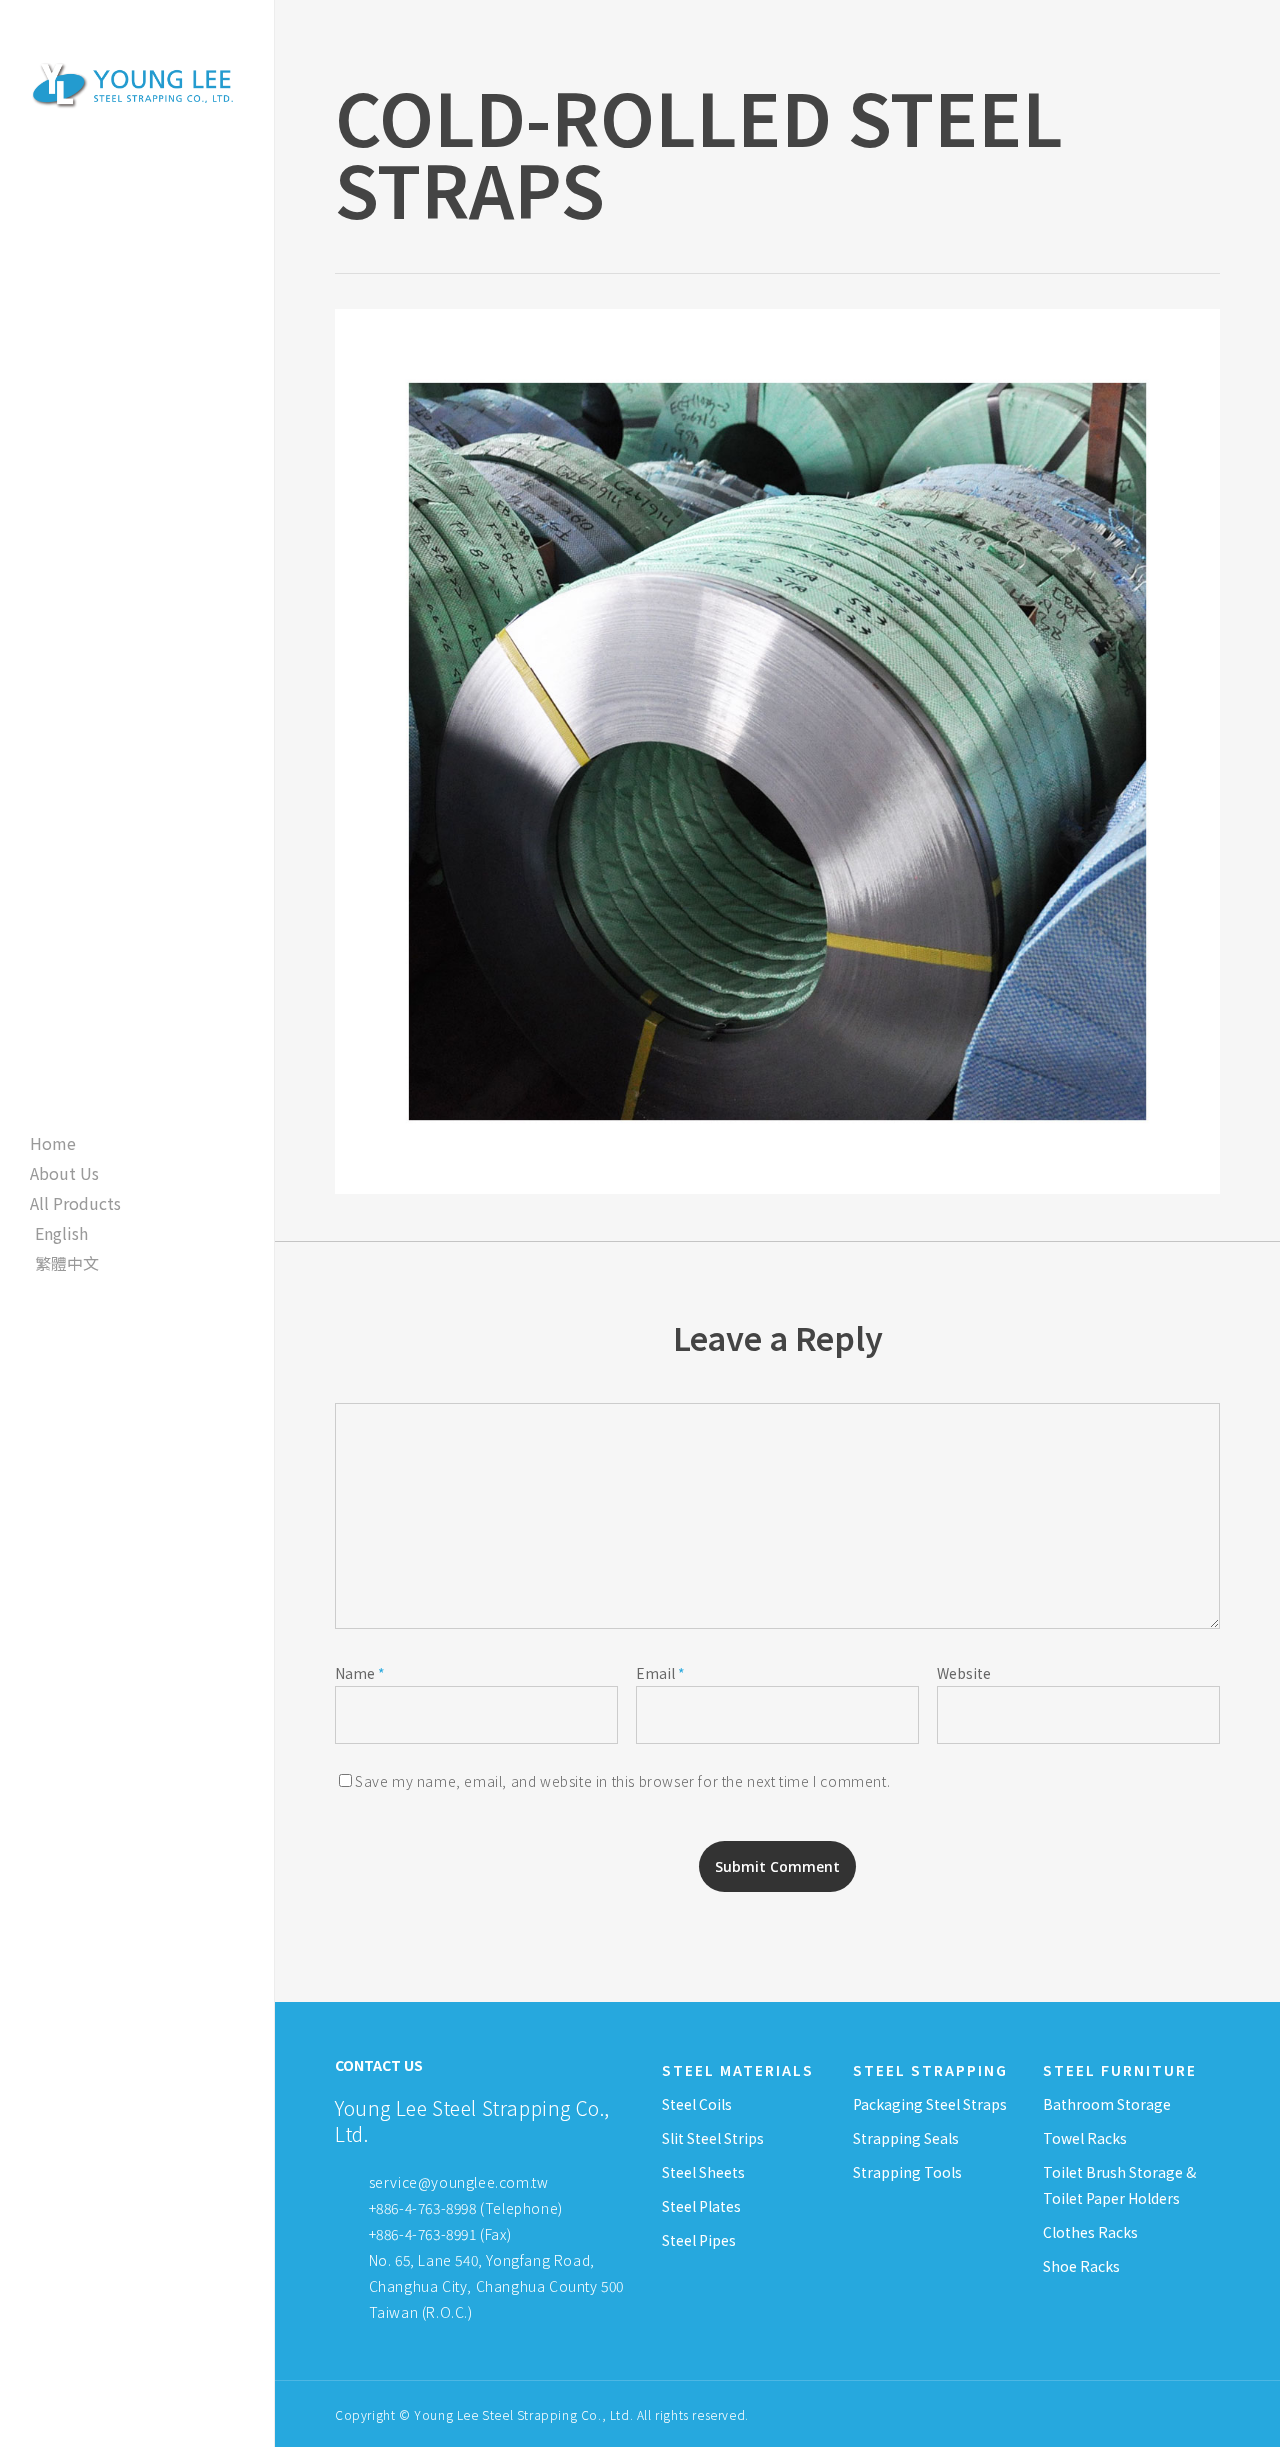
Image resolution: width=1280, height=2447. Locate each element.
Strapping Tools (907, 2172)
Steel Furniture (1120, 2070)
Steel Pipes (699, 2240)
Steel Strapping (930, 2070)
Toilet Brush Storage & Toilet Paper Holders (1119, 2185)
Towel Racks (1085, 2138)
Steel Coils (697, 2104)
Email (660, 1673)
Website (964, 1673)
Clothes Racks (1090, 2232)
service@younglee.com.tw (459, 2182)
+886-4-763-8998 (423, 2208)
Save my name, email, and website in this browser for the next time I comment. (622, 1781)
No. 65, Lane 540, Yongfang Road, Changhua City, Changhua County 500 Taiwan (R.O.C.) (494, 2286)
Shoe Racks (1081, 2266)
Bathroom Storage (1107, 2104)
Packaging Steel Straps (930, 2104)
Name (360, 1673)
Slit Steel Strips (713, 2138)
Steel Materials (738, 2070)
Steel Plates (701, 2206)
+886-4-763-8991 (423, 2234)
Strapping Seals (906, 2138)
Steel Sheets (703, 2172)
